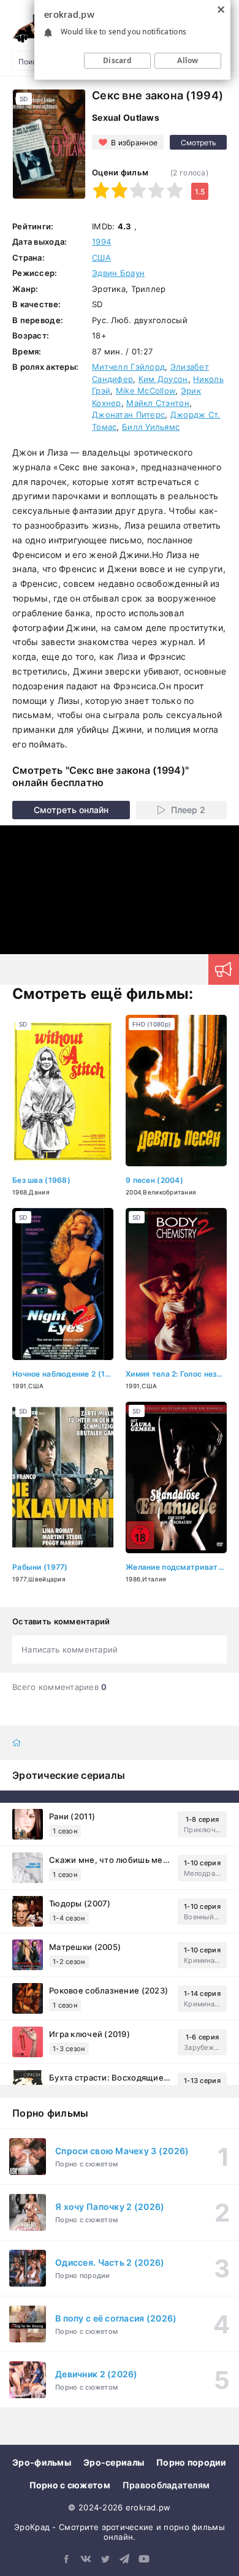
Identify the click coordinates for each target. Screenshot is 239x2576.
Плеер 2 (188, 810)
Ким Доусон (163, 379)
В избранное (134, 143)
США (101, 258)
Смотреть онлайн (71, 810)
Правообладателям (166, 2485)
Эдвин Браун (118, 273)
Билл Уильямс (151, 427)
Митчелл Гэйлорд (128, 367)
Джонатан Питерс (128, 415)
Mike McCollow (146, 391)
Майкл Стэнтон (158, 403)
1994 (101, 242)
